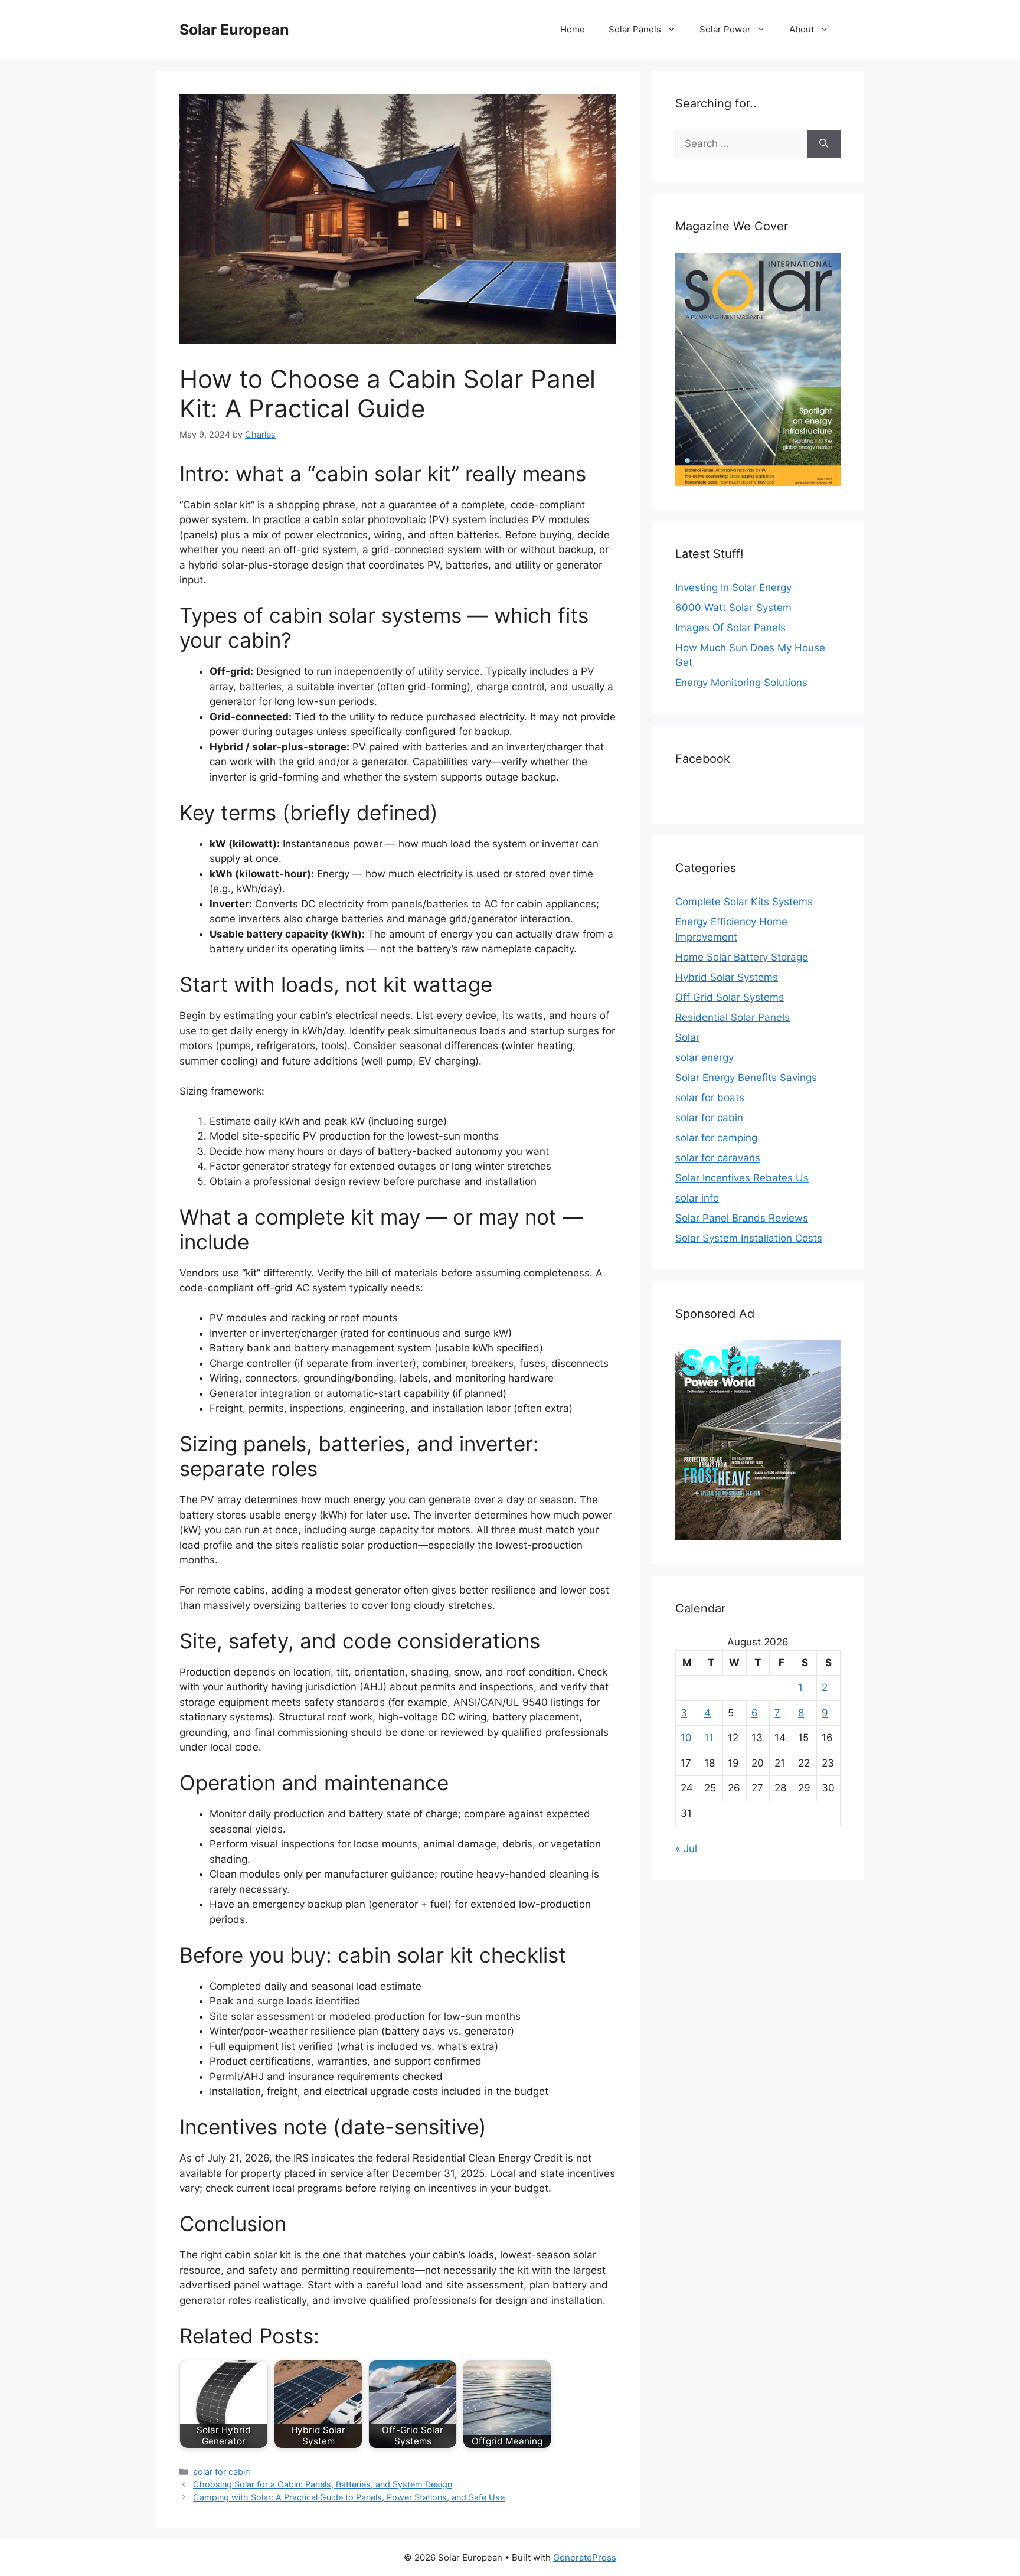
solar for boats (710, 1098)
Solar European (234, 30)
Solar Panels (635, 29)
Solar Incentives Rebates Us (742, 1178)
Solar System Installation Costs (749, 1238)
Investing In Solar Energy (733, 587)
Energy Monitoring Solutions (741, 683)
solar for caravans (718, 1158)
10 (686, 1738)
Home (573, 29)
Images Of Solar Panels (730, 628)
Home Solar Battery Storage (742, 957)
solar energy (704, 1057)
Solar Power (725, 29)
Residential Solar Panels (733, 1017)
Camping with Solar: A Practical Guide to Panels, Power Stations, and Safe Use (349, 2497)
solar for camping (716, 1138)
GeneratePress (585, 2557)
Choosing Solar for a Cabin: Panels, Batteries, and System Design (323, 2484)
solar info (697, 1198)
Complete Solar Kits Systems (744, 902)
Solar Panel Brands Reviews (742, 1218)
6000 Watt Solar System (733, 608)
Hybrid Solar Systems (727, 977)
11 (709, 1738)
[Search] (824, 144)
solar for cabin (221, 2472)
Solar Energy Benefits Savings (746, 1078)
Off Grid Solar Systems (730, 997)
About (802, 29)
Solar (687, 1037)
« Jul (686, 1849)
